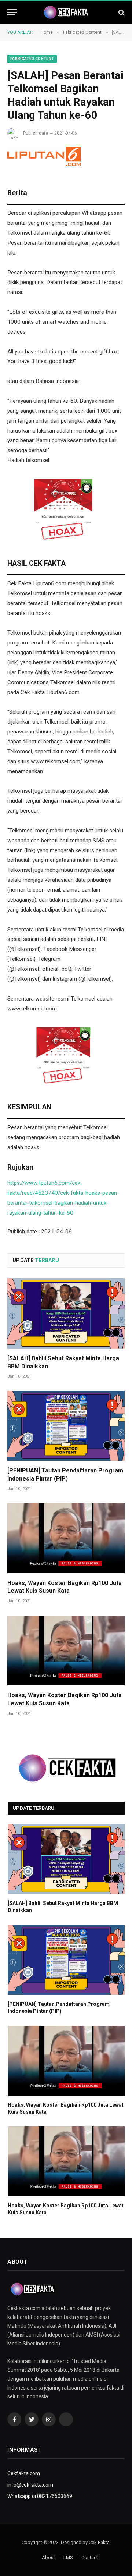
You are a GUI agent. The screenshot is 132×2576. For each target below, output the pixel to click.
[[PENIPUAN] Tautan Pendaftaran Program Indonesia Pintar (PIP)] (66, 1426)
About (48, 2557)
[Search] (121, 12)
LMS (68, 2557)
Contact (90, 2557)
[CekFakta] (66, 13)
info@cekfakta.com (30, 2485)
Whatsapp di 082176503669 (40, 2496)
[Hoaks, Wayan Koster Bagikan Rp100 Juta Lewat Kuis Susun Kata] (66, 1538)
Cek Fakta (99, 2542)
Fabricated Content (32, 59)
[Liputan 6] (44, 156)
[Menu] (12, 12)
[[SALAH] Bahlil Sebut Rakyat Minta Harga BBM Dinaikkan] (66, 1313)
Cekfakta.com (24, 2473)
